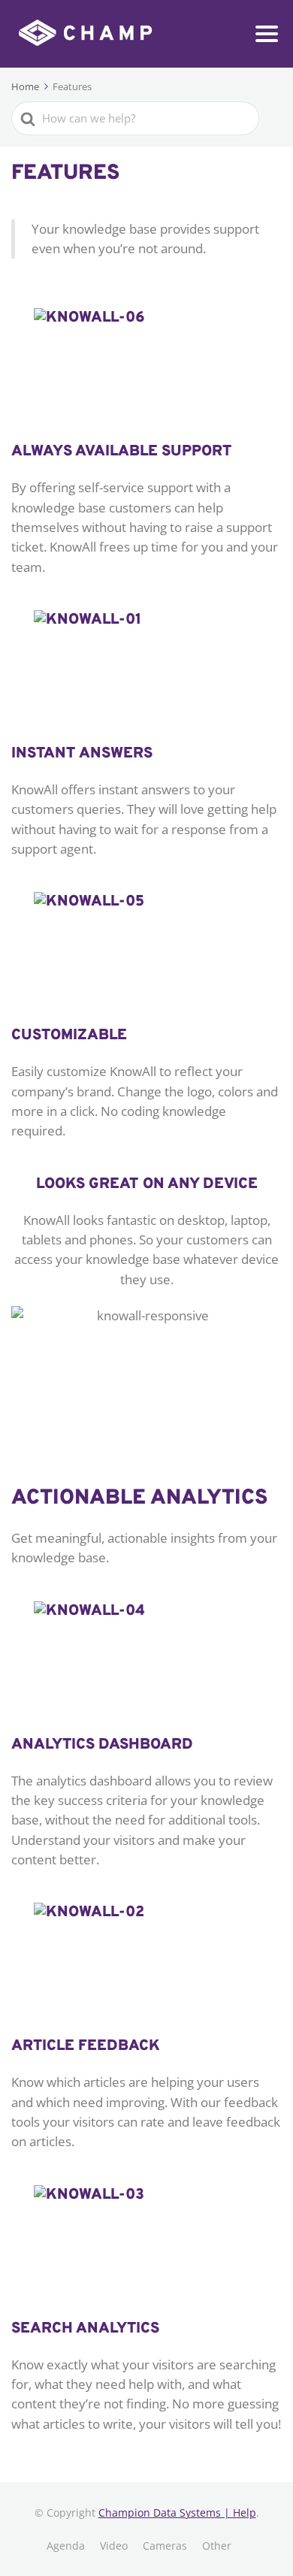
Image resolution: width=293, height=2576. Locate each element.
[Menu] (267, 34)
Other (217, 2546)
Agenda (66, 2546)
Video (114, 2546)
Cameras (165, 2546)
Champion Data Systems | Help (177, 2513)
